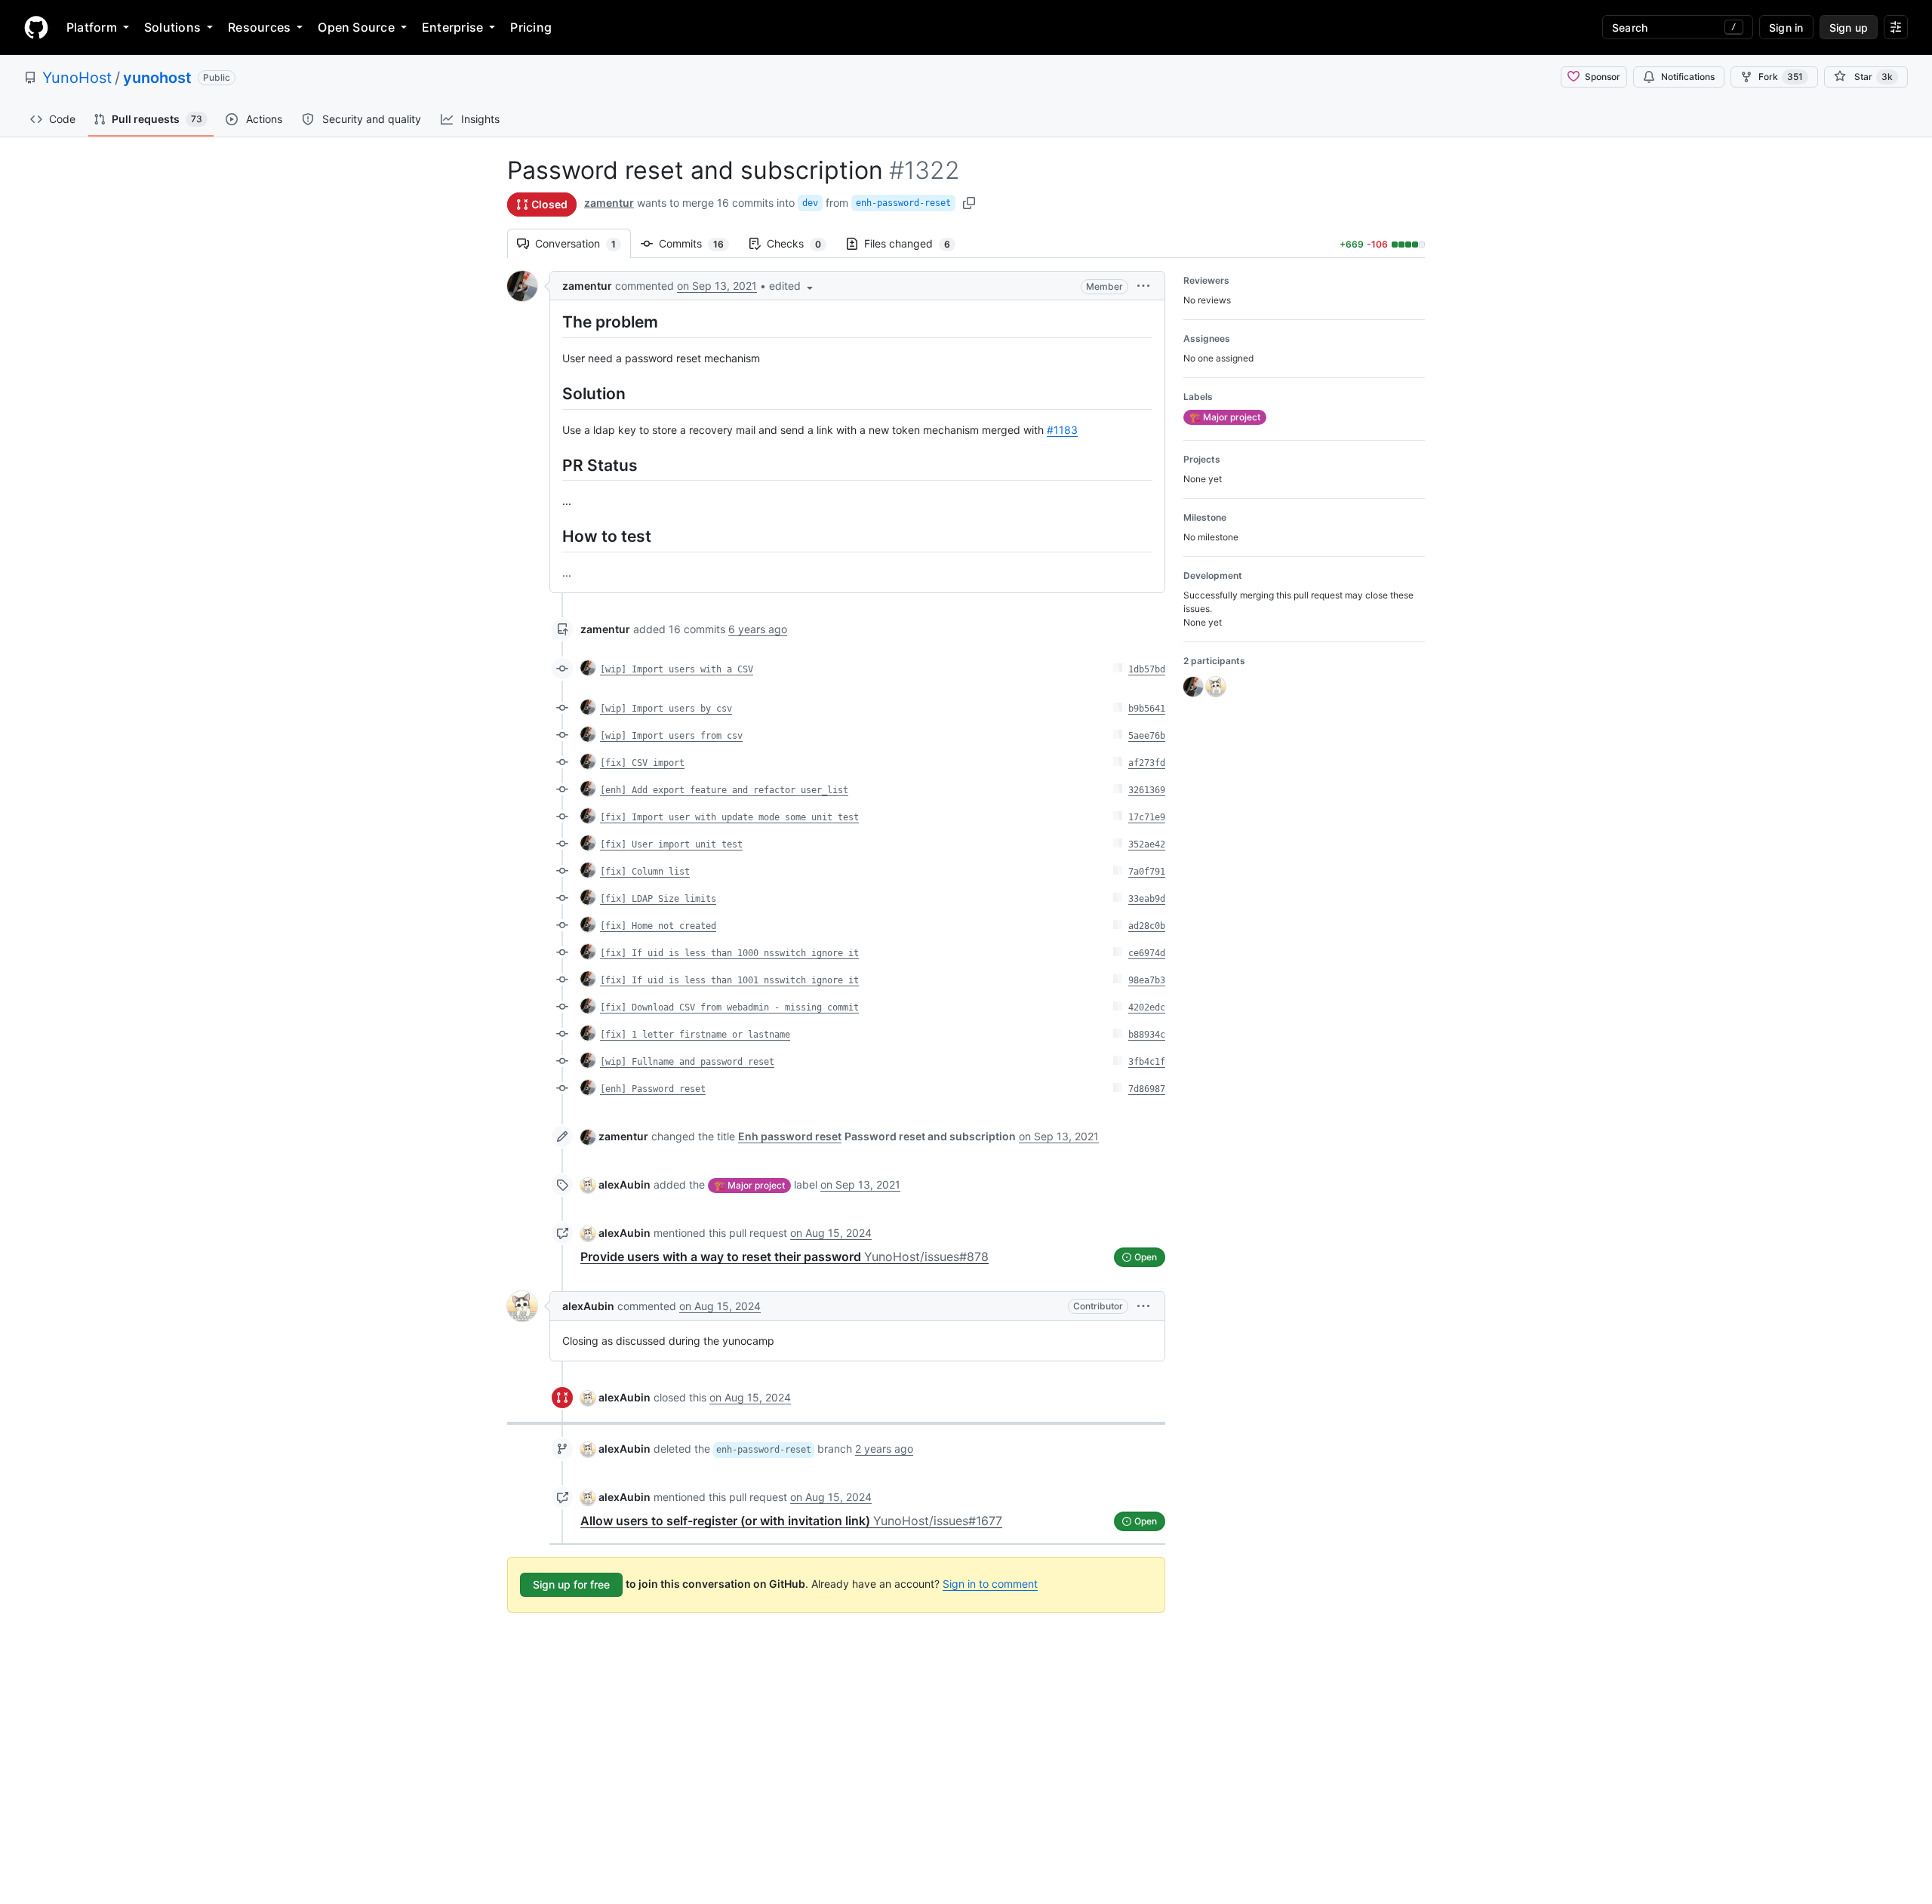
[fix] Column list (645, 872)
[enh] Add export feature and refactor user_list (724, 790)
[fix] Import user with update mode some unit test (729, 817)
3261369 (1147, 790)
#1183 (1062, 430)
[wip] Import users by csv (666, 709)
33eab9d (1147, 899)
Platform (92, 27)
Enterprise (452, 27)
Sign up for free (571, 1584)
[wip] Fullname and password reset (687, 1062)
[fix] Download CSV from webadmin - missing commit (729, 1007)
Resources (259, 27)
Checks (801, 243)
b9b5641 (1147, 709)
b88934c (1147, 1035)
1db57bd (1147, 669)
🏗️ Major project (749, 1185)
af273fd (1147, 763)
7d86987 (1147, 1089)
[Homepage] (36, 27)
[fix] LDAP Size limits (658, 899)
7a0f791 (1147, 872)
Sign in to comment (990, 1584)
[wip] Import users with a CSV (677, 669)
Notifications (1688, 77)
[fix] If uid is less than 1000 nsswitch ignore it (729, 953)
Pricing (531, 27)
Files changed (915, 243)
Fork (1781, 77)
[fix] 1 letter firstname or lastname (695, 1035)
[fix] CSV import (642, 763)
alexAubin (625, 1184)
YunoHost (77, 78)
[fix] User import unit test (671, 844)
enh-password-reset (903, 203)
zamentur (609, 203)
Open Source (356, 27)
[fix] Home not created (658, 926)
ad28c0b (1147, 926)
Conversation (583, 243)
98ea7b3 (1147, 980)
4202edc (1147, 1007)
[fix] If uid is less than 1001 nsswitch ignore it (729, 980)
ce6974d (1147, 953)
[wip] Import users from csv (671, 736)
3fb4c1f (1147, 1062)
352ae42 (1147, 844)
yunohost (157, 78)
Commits (699, 243)
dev (810, 203)
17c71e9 (1147, 817)
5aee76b (1147, 736)
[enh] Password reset (653, 1089)
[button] (792, 286)
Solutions (172, 27)
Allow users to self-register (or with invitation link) (791, 1521)
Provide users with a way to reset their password (784, 1257)
